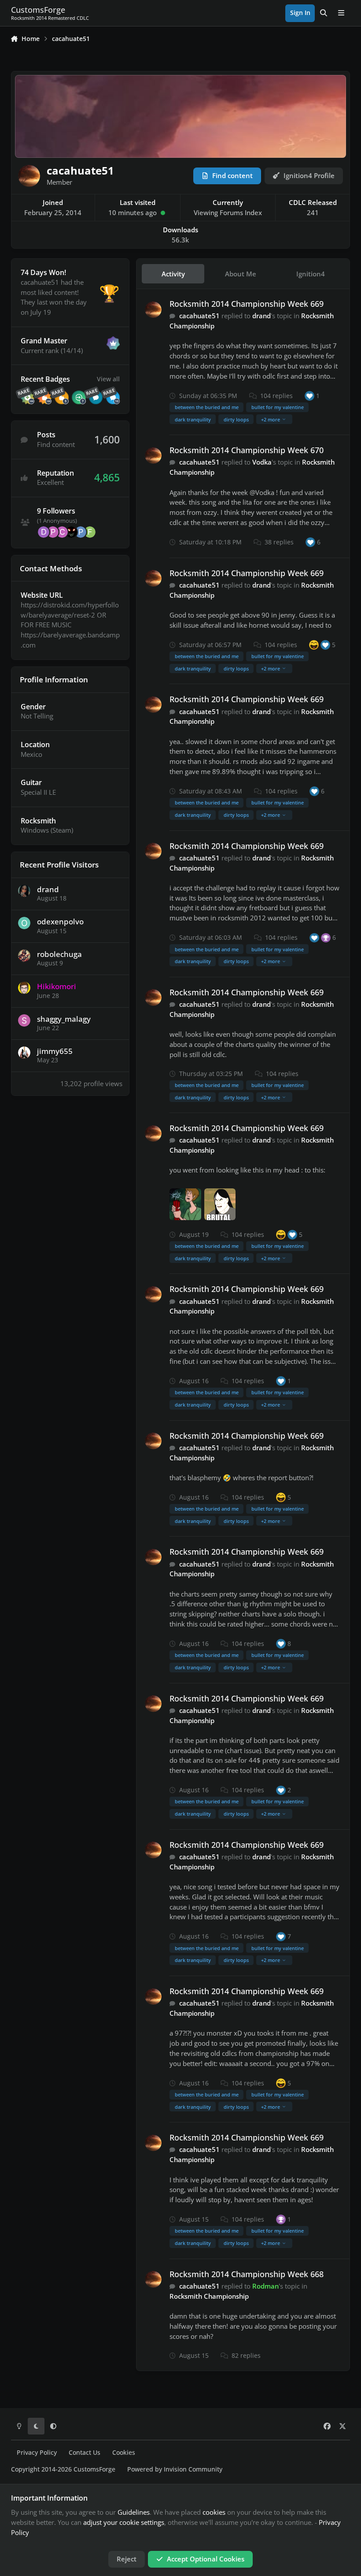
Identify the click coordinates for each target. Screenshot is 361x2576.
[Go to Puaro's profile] (81, 532)
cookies (214, 2512)
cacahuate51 (199, 316)
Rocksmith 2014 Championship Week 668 (247, 2274)
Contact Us (85, 2453)
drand (48, 889)
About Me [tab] (241, 274)
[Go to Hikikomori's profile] (24, 988)
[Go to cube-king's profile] (62, 532)
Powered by (175, 2469)
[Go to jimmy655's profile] (24, 1053)
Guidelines (134, 2512)
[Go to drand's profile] (24, 891)
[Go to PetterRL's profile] (53, 532)
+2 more (271, 419)
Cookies (124, 2453)
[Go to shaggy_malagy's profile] (24, 1020)
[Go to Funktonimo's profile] (90, 532)
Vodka (262, 462)
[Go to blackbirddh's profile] (71, 532)
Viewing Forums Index (228, 212)
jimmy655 (55, 1051)
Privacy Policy (37, 2453)
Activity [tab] (173, 274)
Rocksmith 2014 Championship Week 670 (247, 450)
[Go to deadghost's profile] (44, 532)
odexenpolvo (60, 921)
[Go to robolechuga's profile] (24, 956)
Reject (127, 2559)
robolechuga (59, 954)
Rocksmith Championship (209, 2296)
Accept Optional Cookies (206, 2559)
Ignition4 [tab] (311, 274)
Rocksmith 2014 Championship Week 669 (247, 304)
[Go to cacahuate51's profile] (153, 310)
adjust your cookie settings (124, 2522)
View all (108, 379)
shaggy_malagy (64, 1019)
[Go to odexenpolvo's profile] (24, 923)
